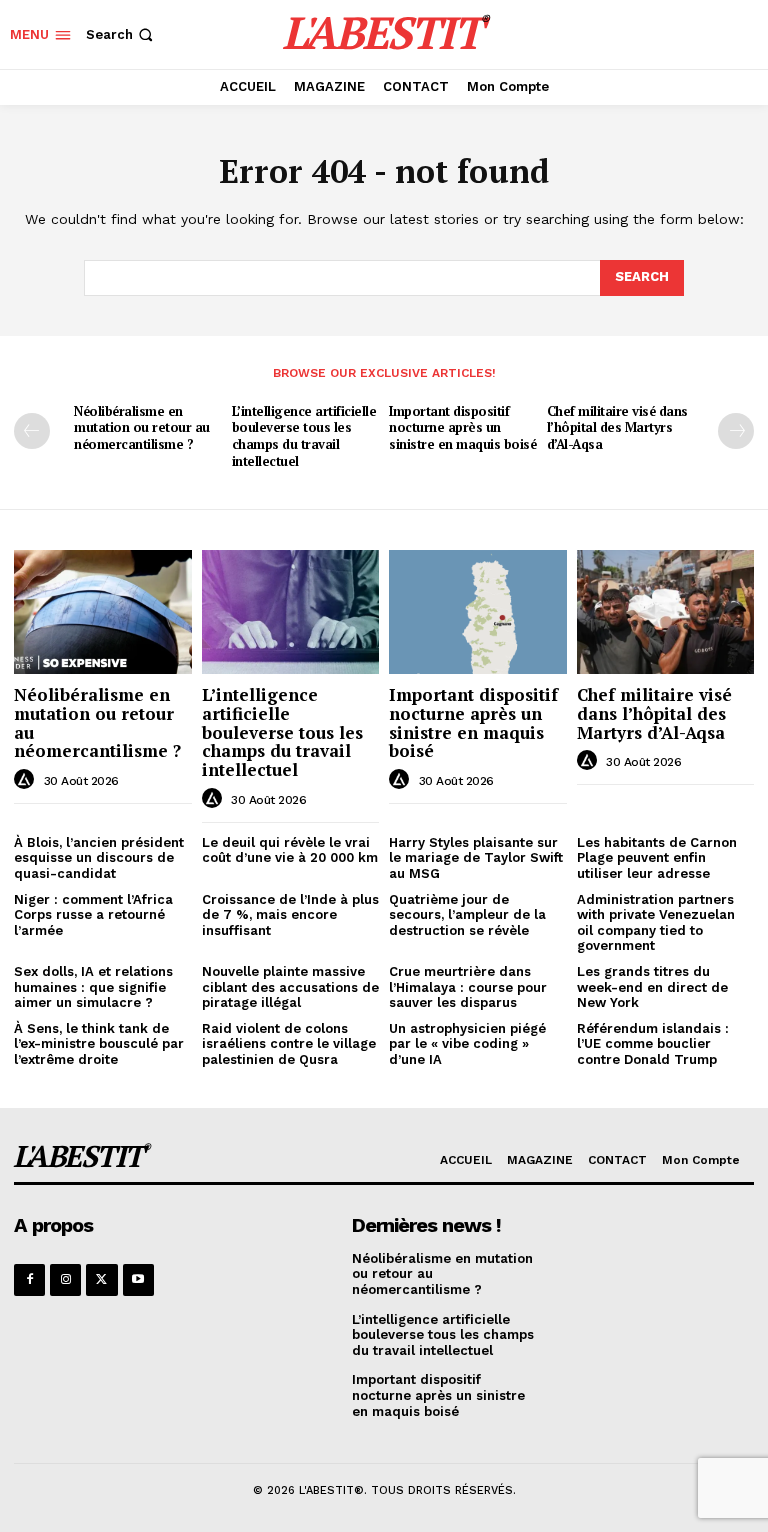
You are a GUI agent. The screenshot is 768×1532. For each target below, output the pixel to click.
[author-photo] (27, 780)
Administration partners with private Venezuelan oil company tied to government (656, 923)
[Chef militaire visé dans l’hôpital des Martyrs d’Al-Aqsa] (666, 612)
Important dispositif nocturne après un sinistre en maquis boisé (462, 428)
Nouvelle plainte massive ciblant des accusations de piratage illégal (290, 987)
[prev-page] (32, 431)
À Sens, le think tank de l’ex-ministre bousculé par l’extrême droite (99, 1044)
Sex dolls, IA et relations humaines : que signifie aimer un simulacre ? (93, 987)
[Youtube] (138, 1279)
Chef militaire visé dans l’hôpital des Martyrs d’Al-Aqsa (617, 428)
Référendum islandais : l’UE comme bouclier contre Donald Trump (653, 1044)
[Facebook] (29, 1279)
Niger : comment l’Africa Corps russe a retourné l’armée (93, 915)
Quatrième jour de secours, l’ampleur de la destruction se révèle (467, 915)
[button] (121, 34)
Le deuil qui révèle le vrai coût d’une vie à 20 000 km (290, 850)
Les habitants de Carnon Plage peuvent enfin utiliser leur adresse (657, 858)
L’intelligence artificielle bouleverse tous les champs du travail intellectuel (304, 436)
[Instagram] (65, 1279)
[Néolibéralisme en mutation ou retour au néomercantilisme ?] (103, 612)
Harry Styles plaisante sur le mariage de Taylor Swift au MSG (476, 858)
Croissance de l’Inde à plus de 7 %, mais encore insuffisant (290, 915)
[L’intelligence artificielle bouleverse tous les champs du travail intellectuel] (291, 612)
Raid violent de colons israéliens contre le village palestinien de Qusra (289, 1044)
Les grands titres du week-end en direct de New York (652, 987)
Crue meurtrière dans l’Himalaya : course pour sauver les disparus (468, 987)
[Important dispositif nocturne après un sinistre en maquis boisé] (478, 612)
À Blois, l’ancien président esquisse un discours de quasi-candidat (99, 858)
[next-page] (736, 431)
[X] (101, 1279)
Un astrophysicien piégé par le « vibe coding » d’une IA (467, 1044)
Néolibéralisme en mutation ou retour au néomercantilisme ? (142, 428)
